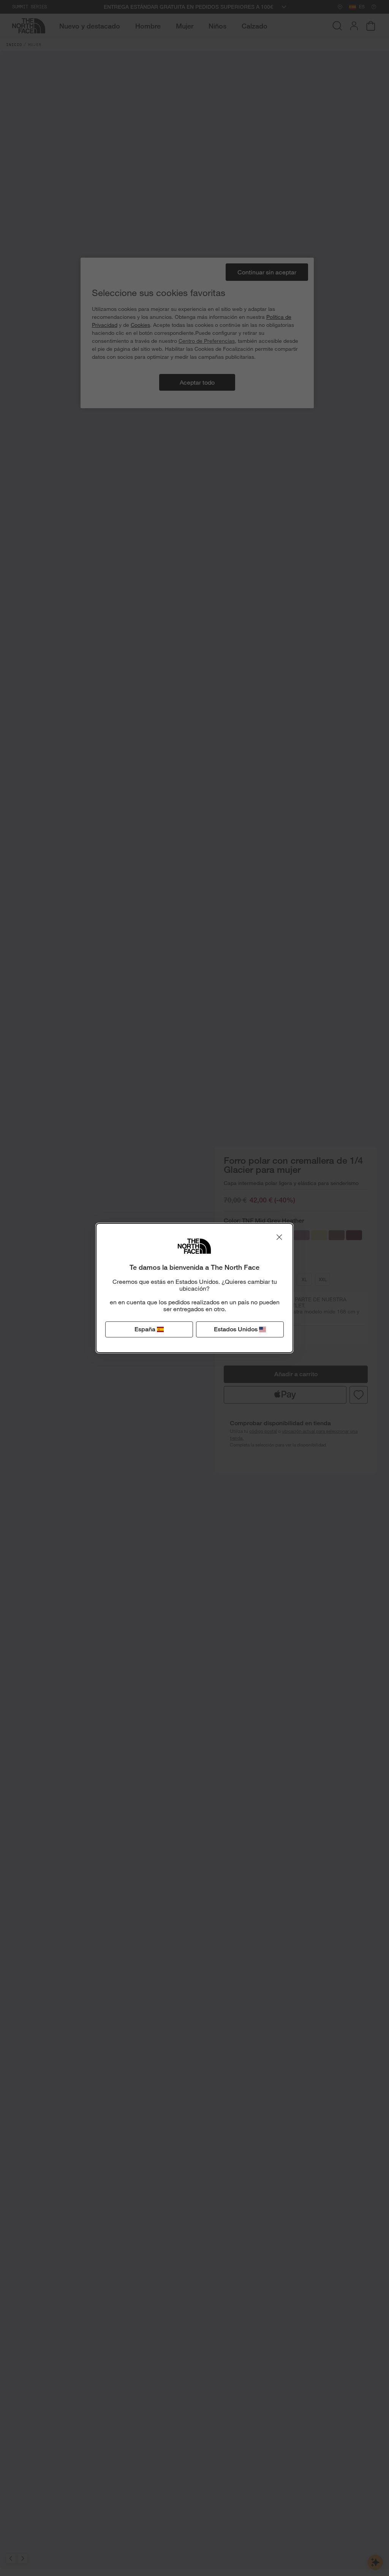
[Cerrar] (279, 1237)
